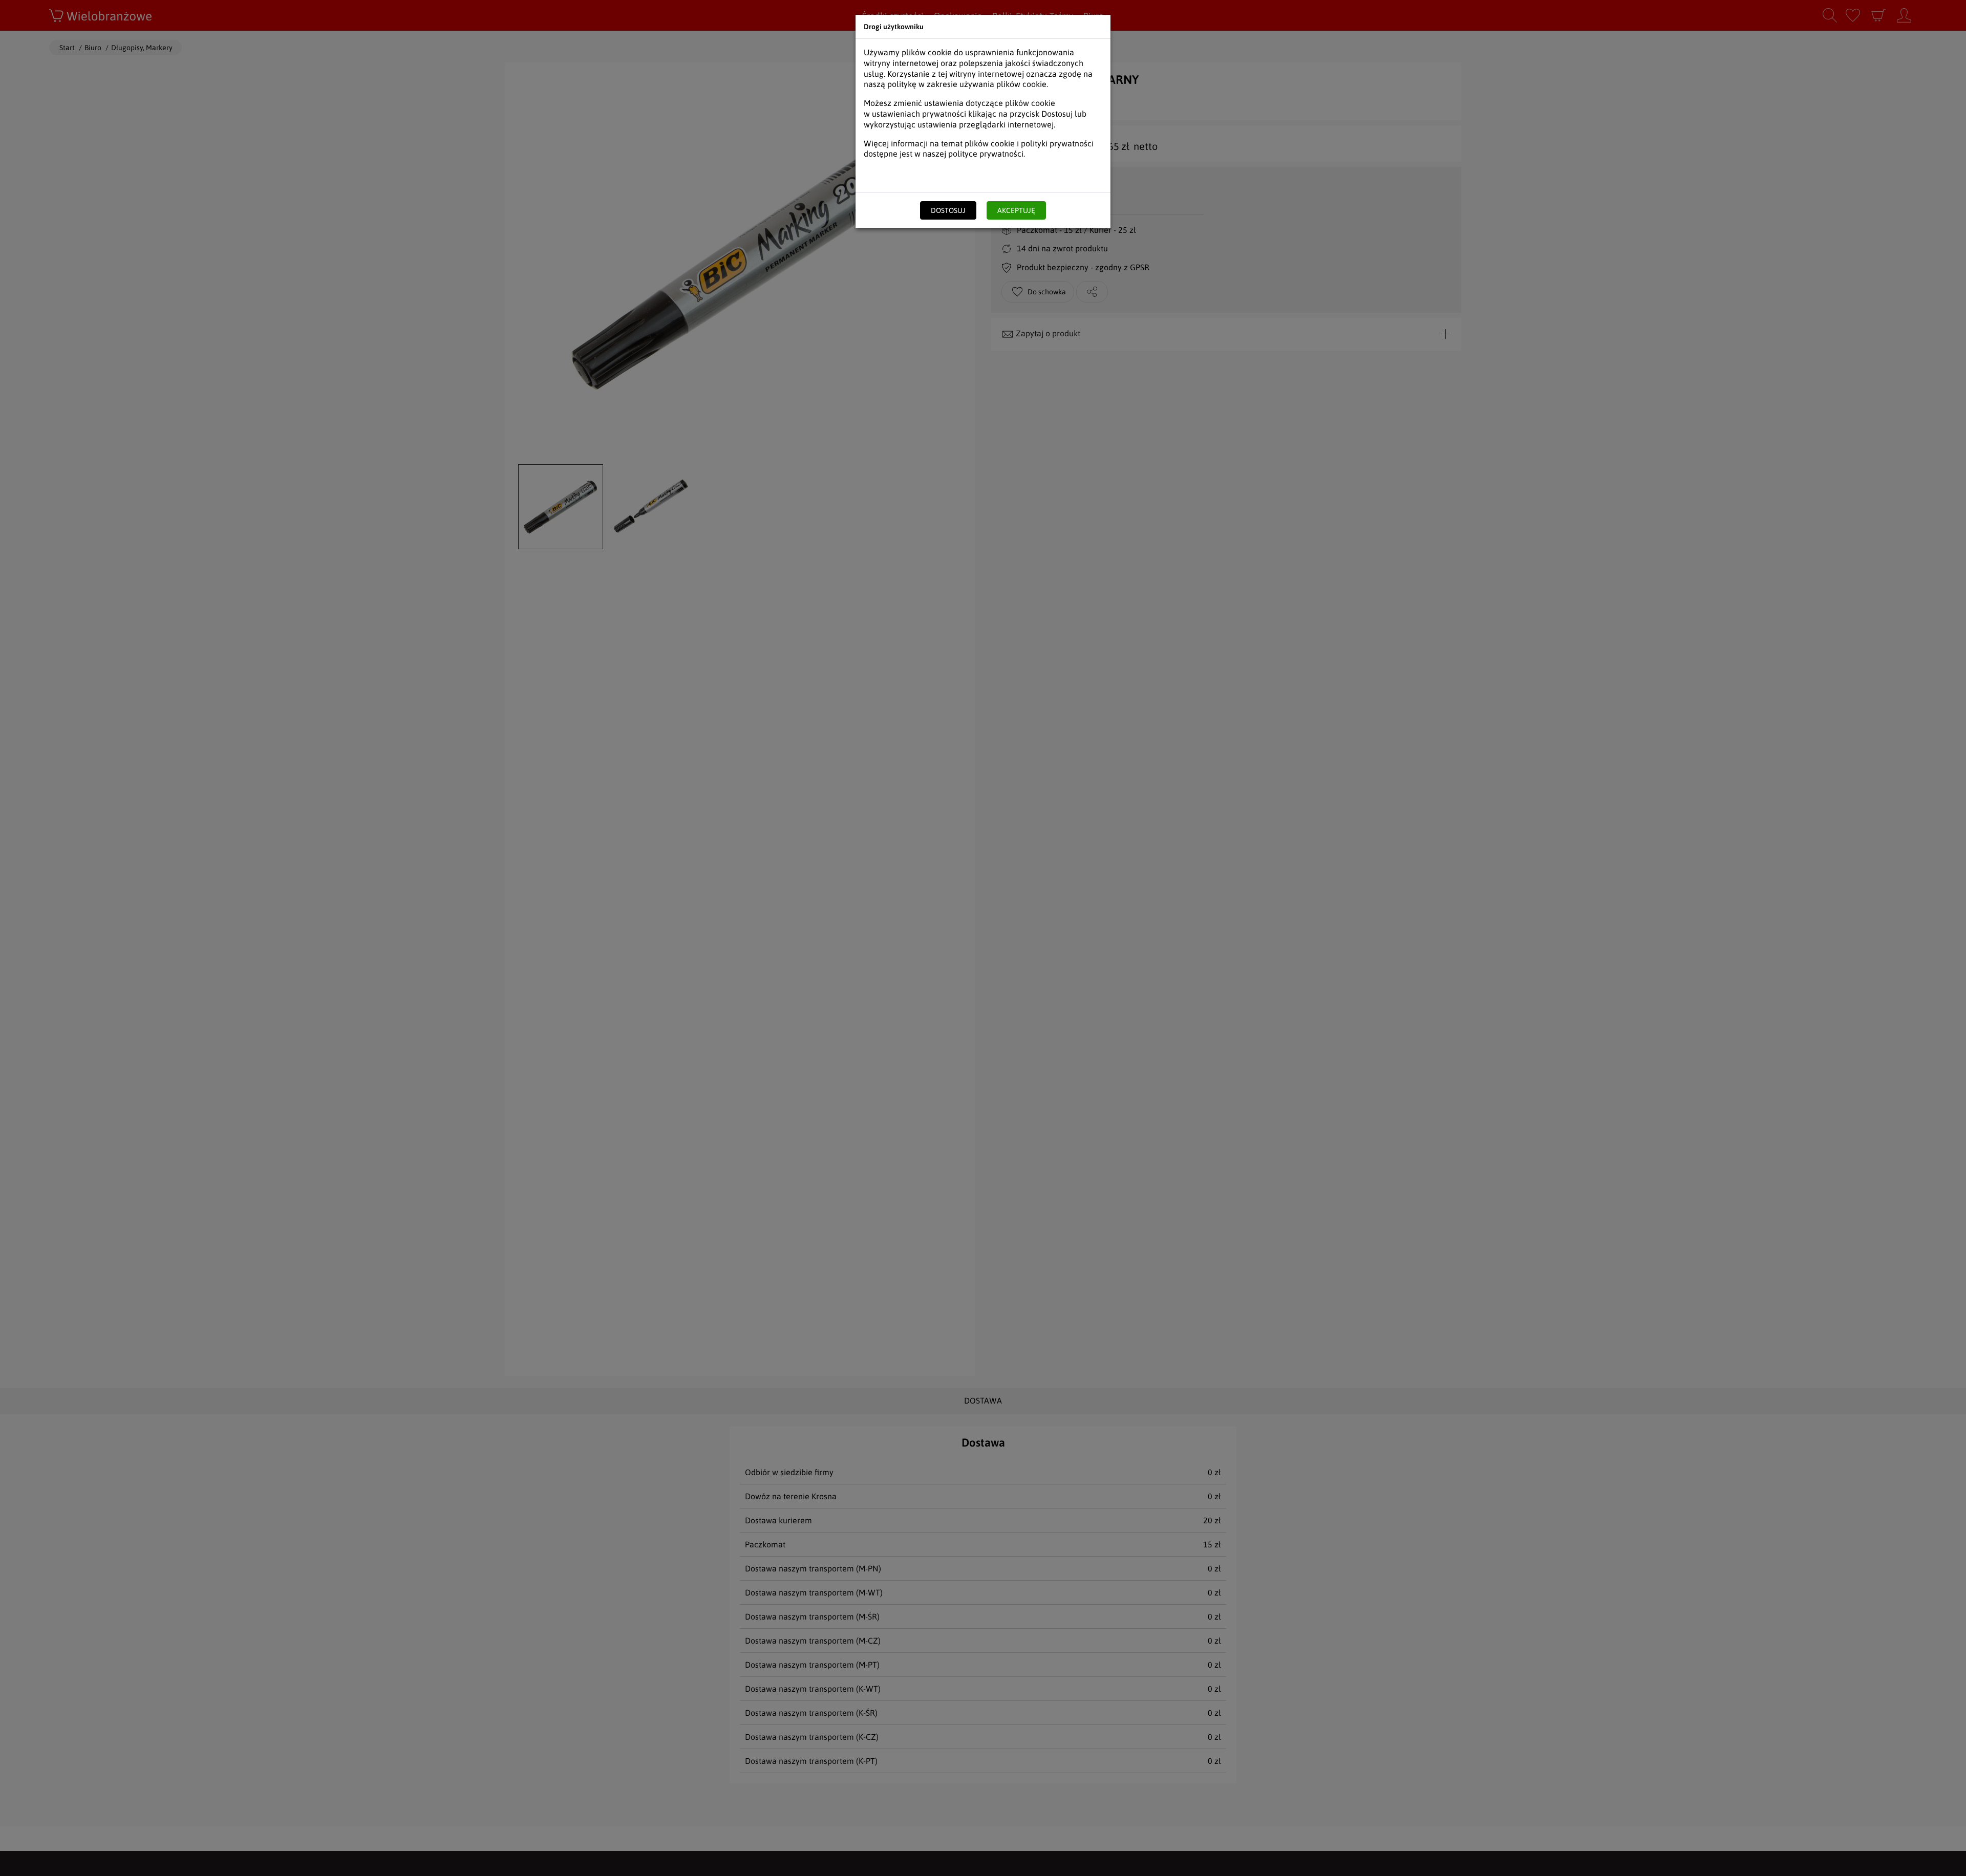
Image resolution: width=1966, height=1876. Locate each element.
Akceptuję (1016, 210)
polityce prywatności (986, 154)
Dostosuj (948, 210)
